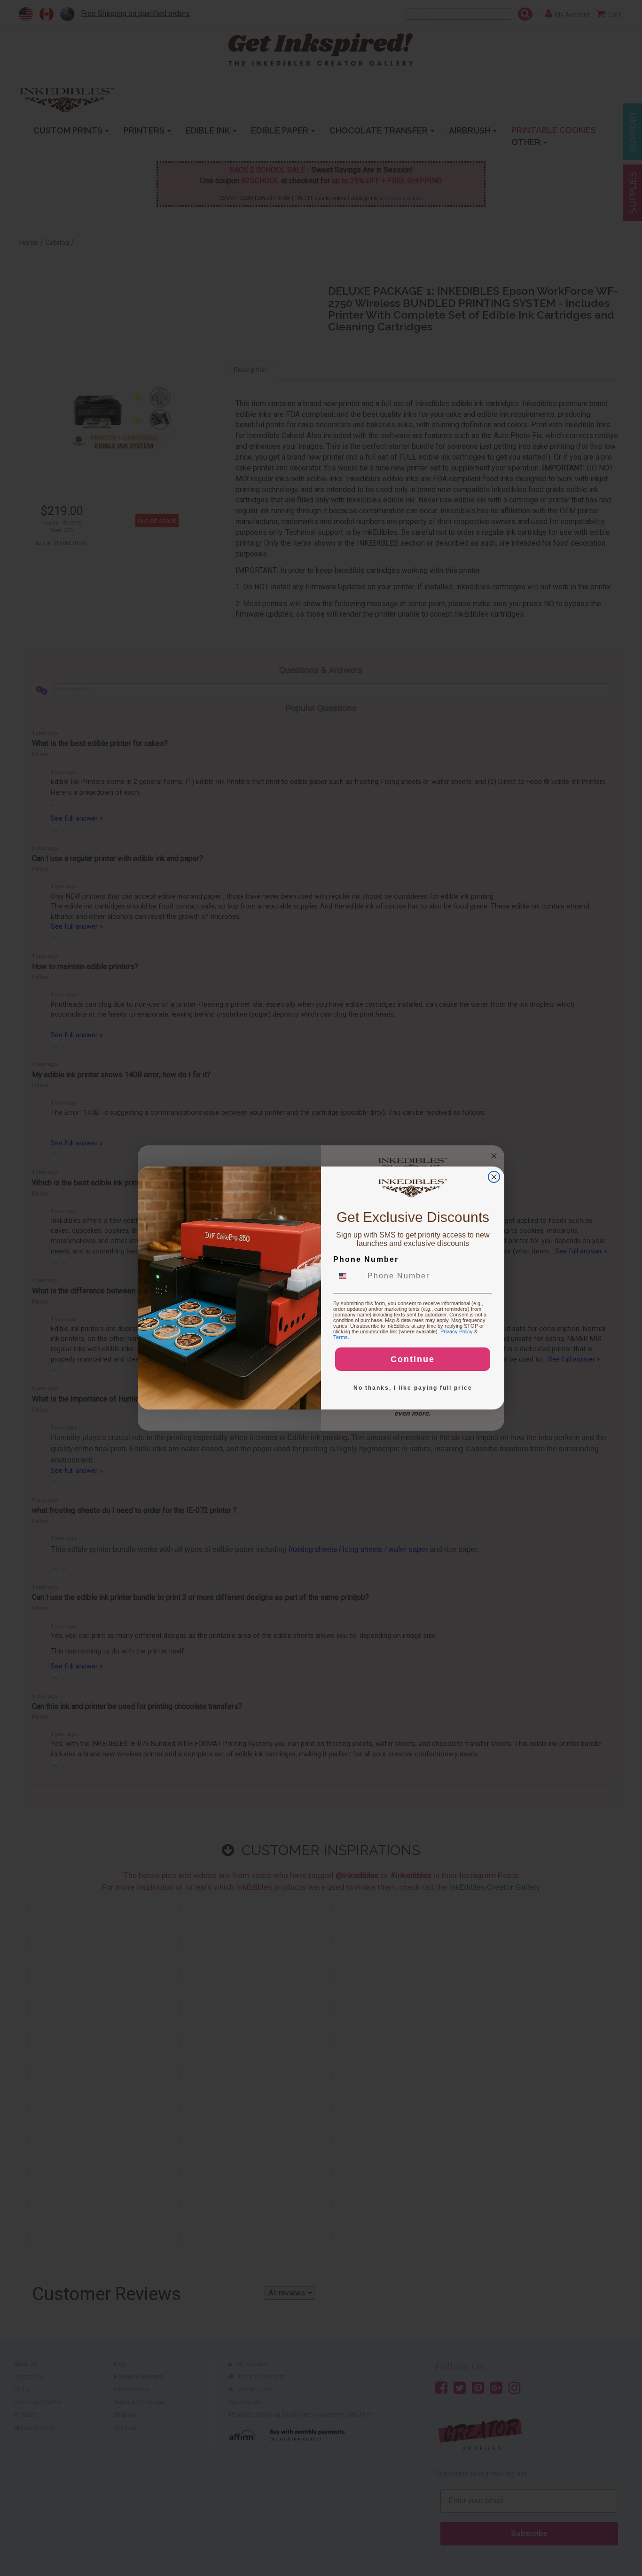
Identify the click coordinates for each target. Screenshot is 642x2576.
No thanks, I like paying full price (413, 1388)
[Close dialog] (494, 1177)
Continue (413, 1359)
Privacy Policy (457, 1331)
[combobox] (348, 1276)
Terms (341, 1337)
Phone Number (366, 1259)
